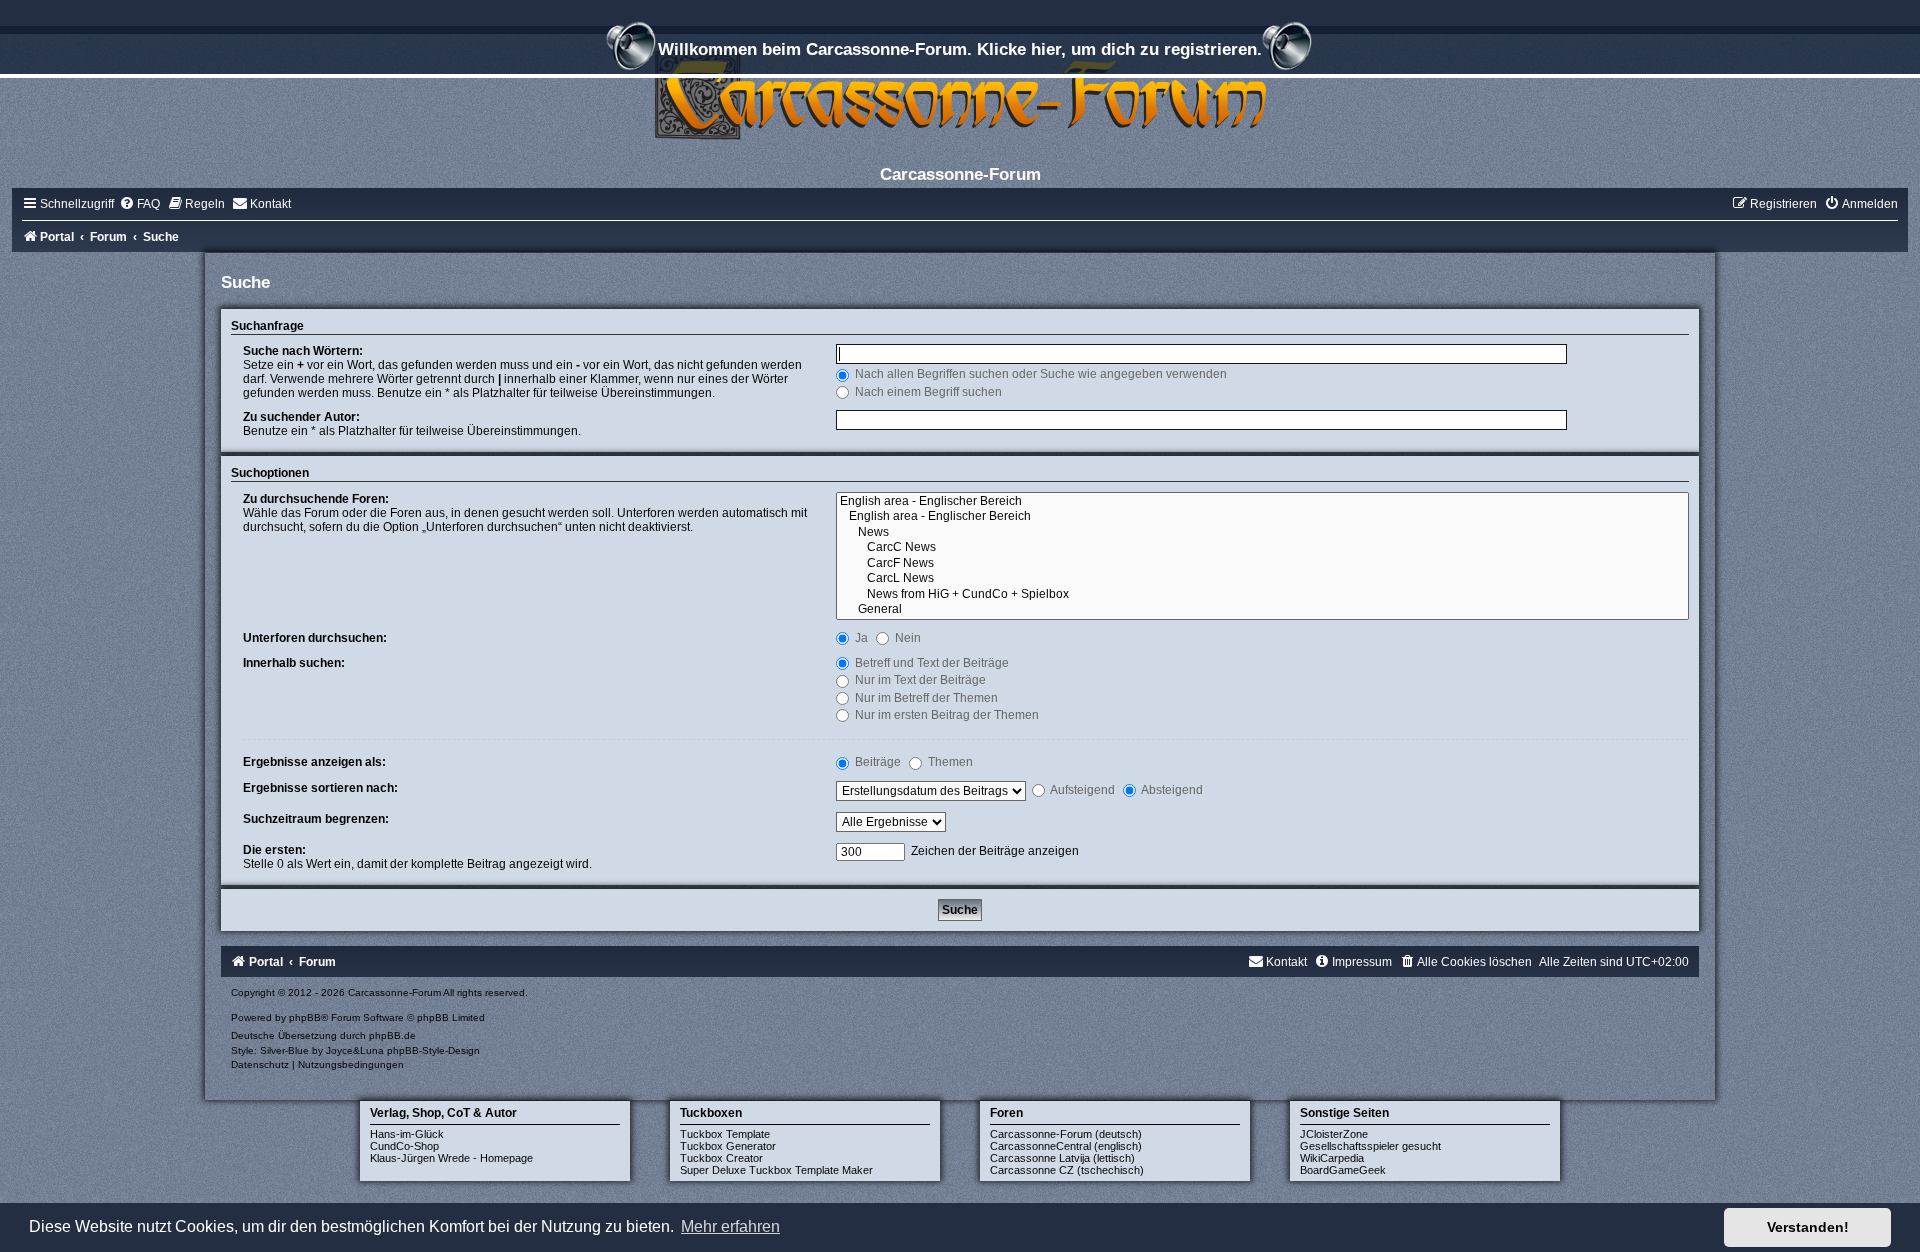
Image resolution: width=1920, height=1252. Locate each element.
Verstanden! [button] (1808, 1227)
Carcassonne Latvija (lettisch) (1062, 1158)
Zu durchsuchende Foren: (316, 499)
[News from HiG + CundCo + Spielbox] (1263, 595)
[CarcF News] (1263, 564)
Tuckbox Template (725, 1134)
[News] (1263, 533)
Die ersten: (274, 850)
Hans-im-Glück (407, 1134)
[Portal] (960, 94)
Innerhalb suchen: (294, 663)
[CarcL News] (1263, 579)
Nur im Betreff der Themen (925, 698)
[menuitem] (139, 204)
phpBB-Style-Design (433, 1050)
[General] (1263, 610)
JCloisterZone (1334, 1134)
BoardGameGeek (1343, 1170)
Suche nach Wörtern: (303, 351)
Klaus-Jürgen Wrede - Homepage (451, 1158)
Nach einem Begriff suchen (927, 392)
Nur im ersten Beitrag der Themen (945, 715)
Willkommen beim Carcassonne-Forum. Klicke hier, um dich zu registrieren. (960, 49)
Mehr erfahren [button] (730, 1226)
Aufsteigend (1081, 790)
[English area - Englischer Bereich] (1263, 502)
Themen (949, 762)
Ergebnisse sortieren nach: (320, 788)
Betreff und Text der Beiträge (930, 663)
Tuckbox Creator (721, 1158)
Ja (860, 638)
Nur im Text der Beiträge (919, 680)
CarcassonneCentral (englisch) (1066, 1146)
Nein (906, 638)
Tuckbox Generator (728, 1146)
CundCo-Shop (404, 1146)
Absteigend (1171, 790)
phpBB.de (392, 1035)
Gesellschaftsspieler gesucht (1370, 1146)
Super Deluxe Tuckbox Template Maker (776, 1170)
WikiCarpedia (1332, 1158)
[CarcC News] (1263, 548)
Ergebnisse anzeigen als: (314, 762)
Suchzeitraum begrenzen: (316, 819)
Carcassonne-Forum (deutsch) (1066, 1134)
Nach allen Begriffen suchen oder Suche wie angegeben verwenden (1039, 374)
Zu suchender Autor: (301, 417)
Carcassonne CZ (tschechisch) (1067, 1170)
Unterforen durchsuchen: (315, 638)
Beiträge (876, 762)
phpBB (305, 1017)
